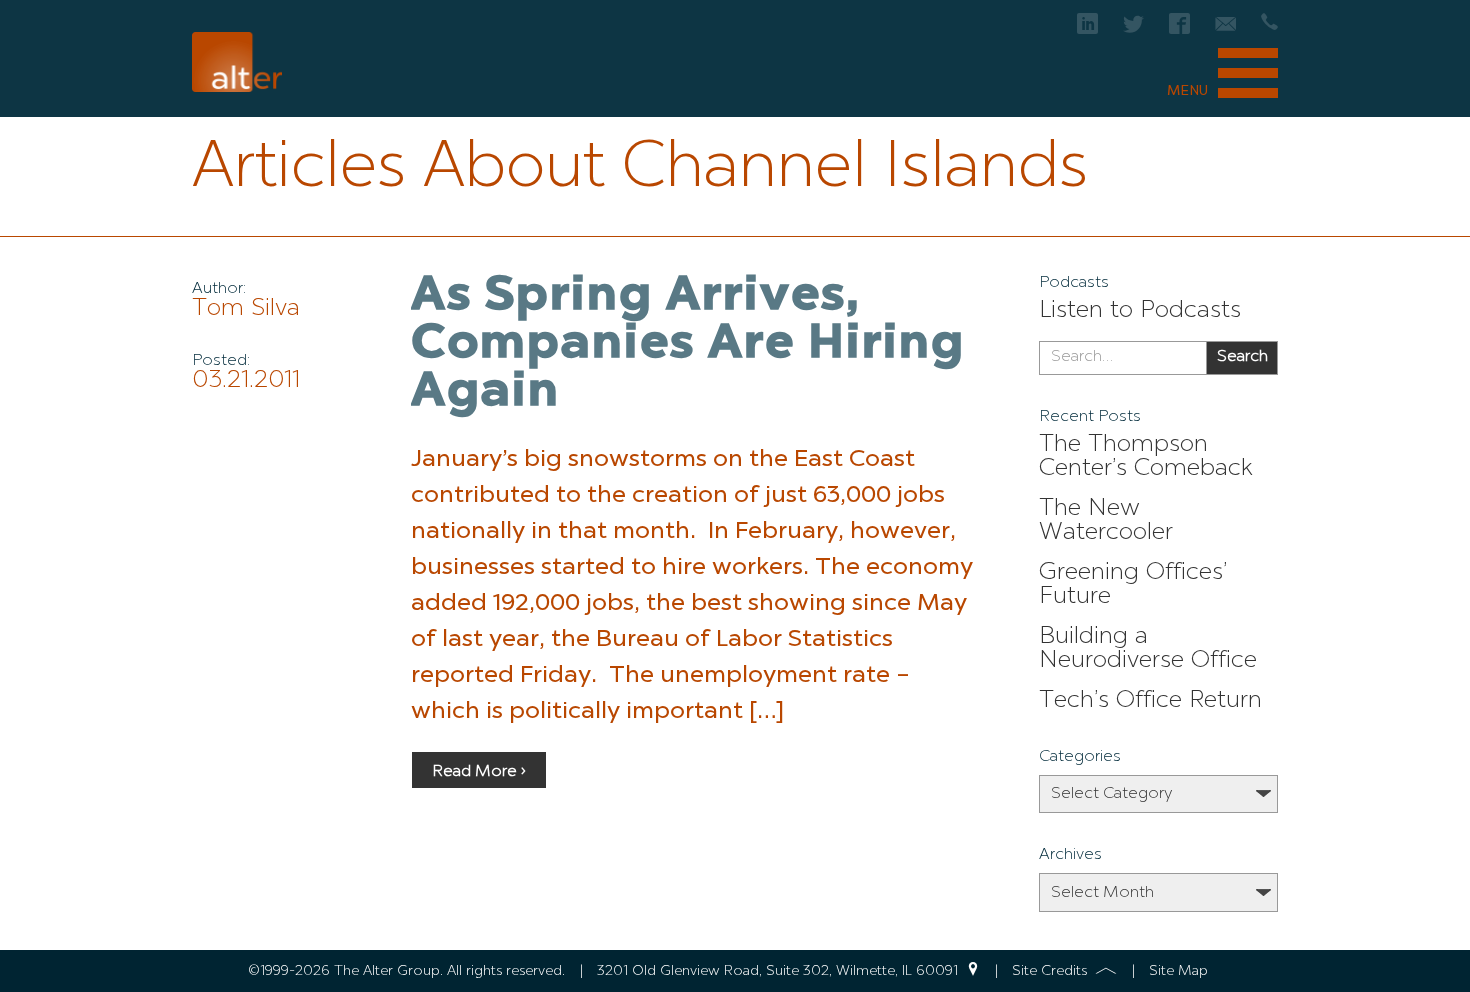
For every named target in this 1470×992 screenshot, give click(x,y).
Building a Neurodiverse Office (1148, 649)
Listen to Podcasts (1140, 311)
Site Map (1178, 971)
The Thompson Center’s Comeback (1146, 457)
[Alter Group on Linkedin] (1087, 29)
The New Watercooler (1106, 521)
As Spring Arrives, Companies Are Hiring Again (688, 345)
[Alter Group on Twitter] (1133, 29)
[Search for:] (1122, 358)
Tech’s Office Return (1150, 701)
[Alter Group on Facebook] (1179, 29)
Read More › (479, 772)
